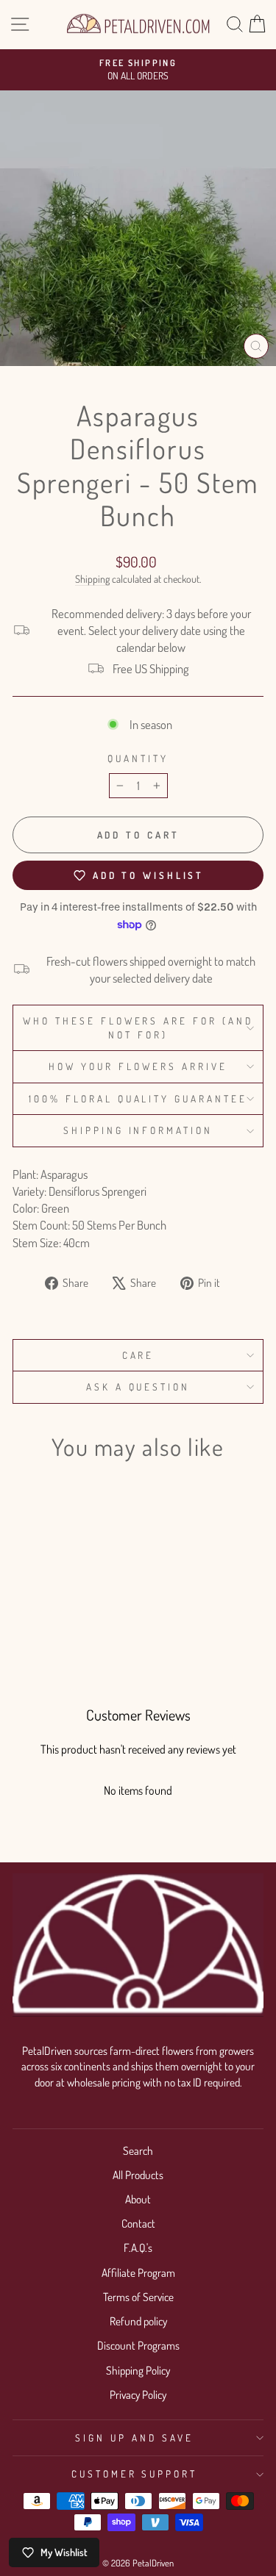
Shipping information (138, 1130)
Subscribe (118, 146)
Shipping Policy (138, 2370)
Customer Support (135, 2473)
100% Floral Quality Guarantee (138, 1098)
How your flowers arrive (138, 1066)
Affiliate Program (138, 2272)
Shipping (92, 579)
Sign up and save (134, 2437)
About (138, 2199)
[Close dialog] (222, 13)
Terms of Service (138, 2297)
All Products (138, 2175)
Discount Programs (138, 2345)
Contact (138, 2223)
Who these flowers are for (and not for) (138, 1027)
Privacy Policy (138, 2394)
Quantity (138, 758)
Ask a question (138, 1386)
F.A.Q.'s (138, 2247)
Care (138, 1355)
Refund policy (138, 2321)
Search (138, 2150)
